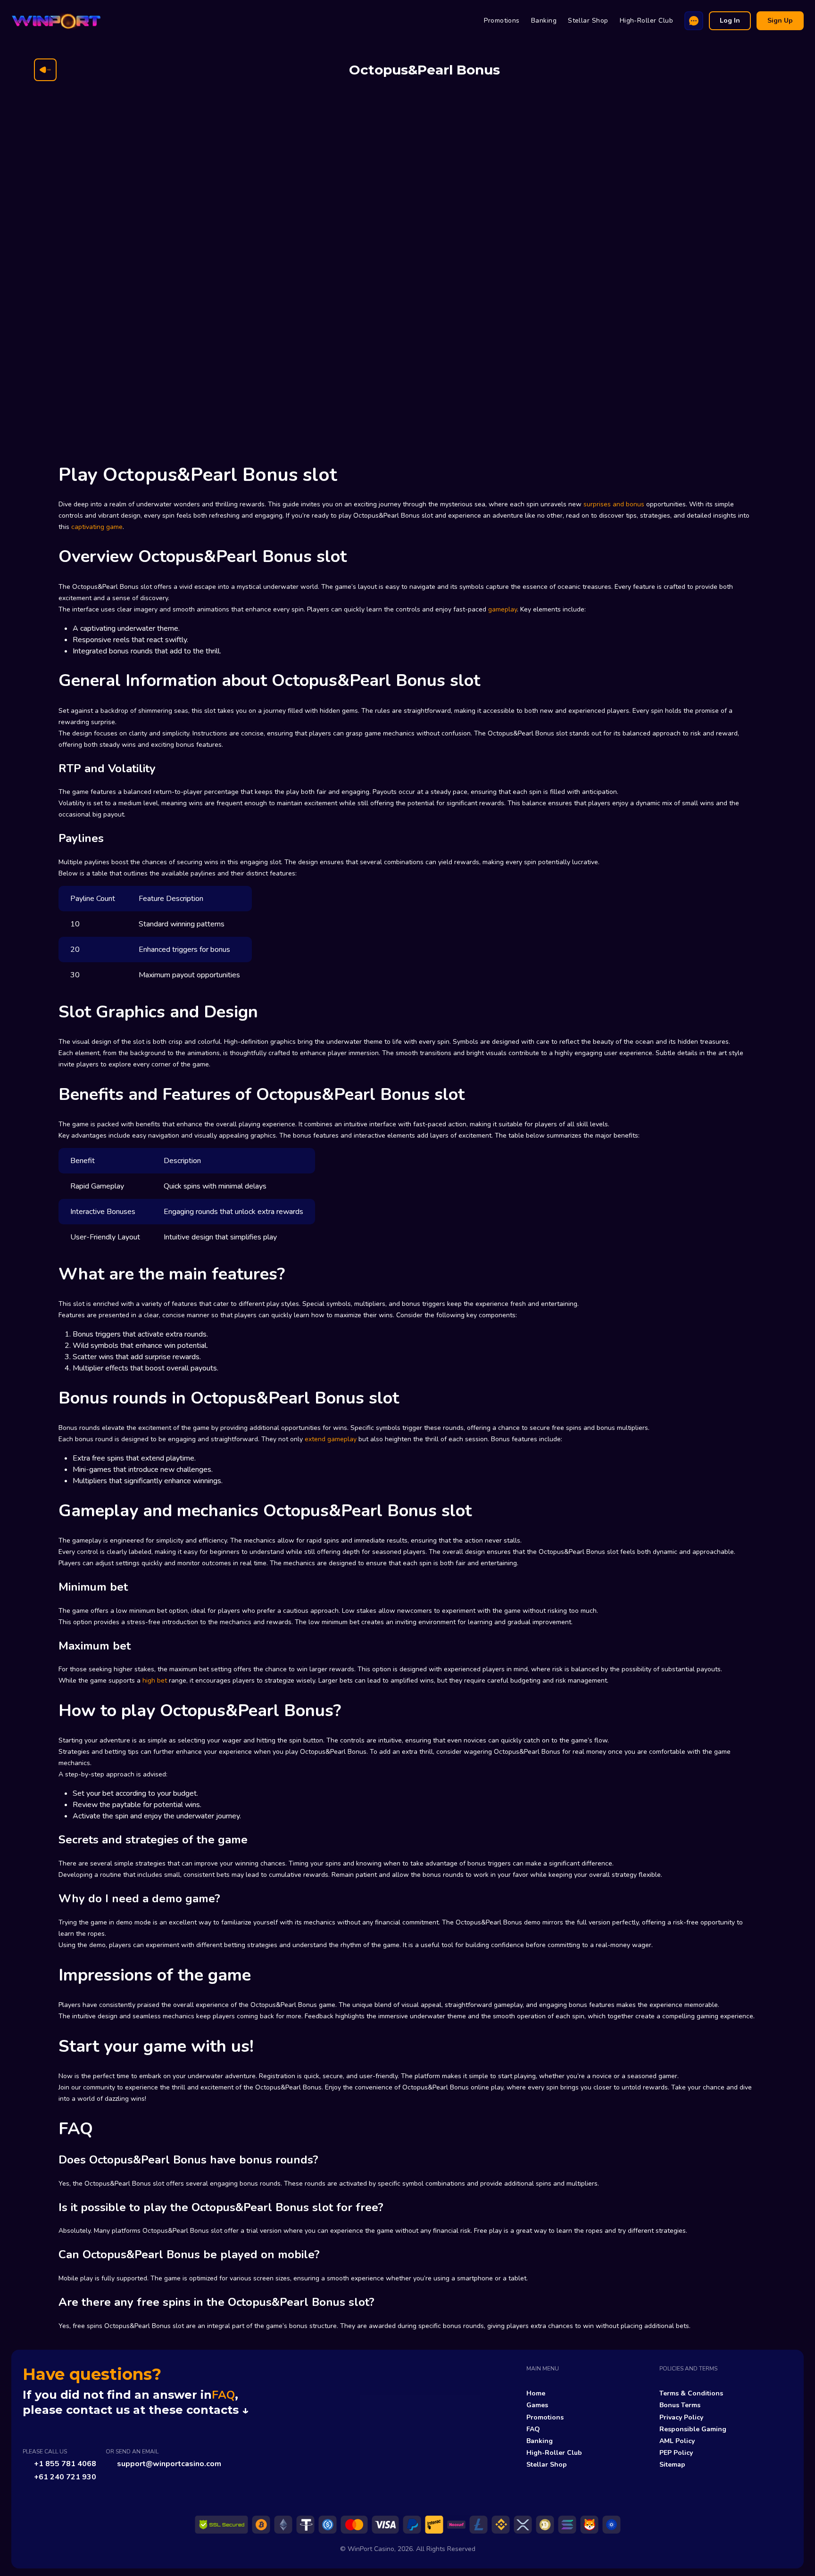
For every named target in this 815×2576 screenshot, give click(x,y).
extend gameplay (331, 1439)
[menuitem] (502, 21)
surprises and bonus (614, 504)
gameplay (503, 609)
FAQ (223, 2395)
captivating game (97, 527)
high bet (155, 1680)
